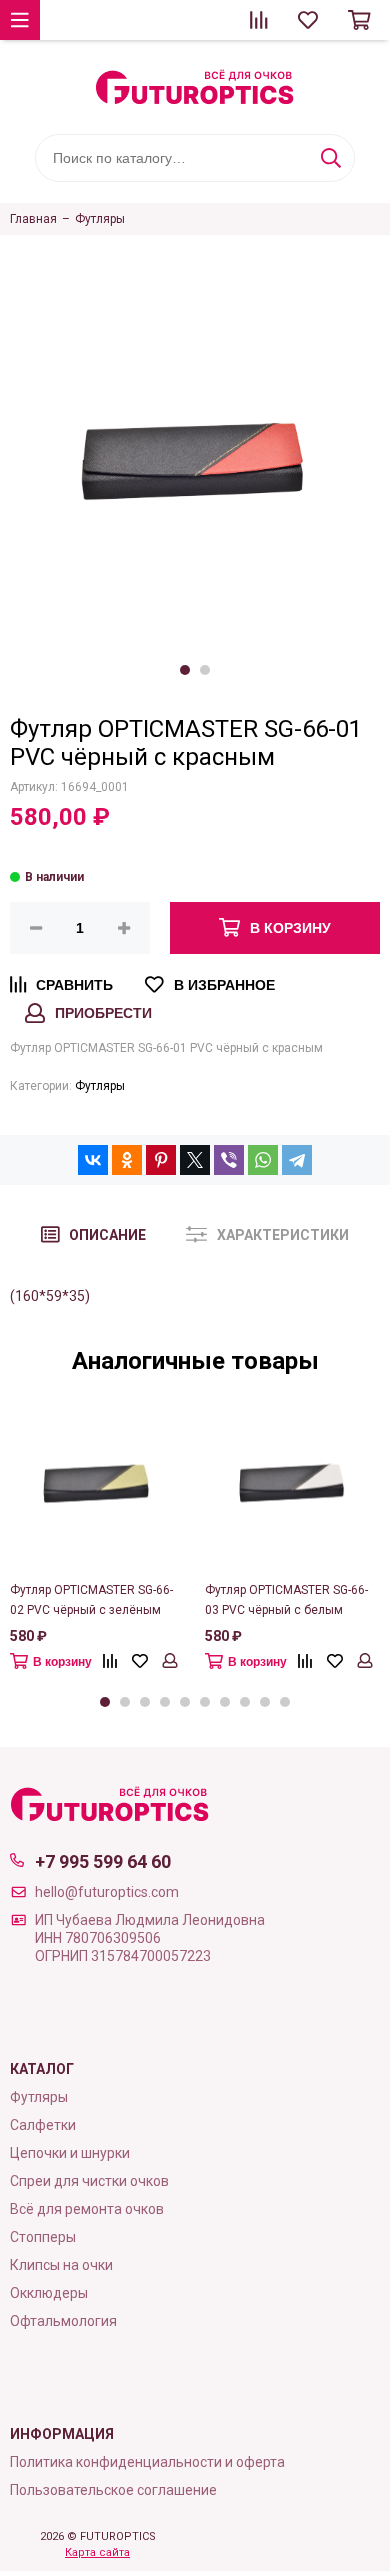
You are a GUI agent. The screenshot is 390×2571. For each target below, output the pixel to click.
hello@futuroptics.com (107, 1892)
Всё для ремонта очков (87, 2209)
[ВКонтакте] (93, 1160)
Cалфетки (43, 2125)
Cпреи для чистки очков (89, 2181)
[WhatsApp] (263, 1160)
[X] (195, 1160)
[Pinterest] (161, 1160)
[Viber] (229, 1160)
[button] (185, 670)
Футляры (100, 1086)
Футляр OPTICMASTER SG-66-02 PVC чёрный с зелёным (91, 1600)
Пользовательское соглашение (113, 2490)
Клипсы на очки (61, 2265)
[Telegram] (297, 1160)
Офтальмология (63, 2321)
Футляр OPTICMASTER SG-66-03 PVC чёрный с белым (286, 1600)
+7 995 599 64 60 (103, 1861)
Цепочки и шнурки (70, 2153)
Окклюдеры (49, 2293)
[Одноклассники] (127, 1160)
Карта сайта (97, 2552)
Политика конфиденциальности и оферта (147, 2462)
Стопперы (43, 2237)
